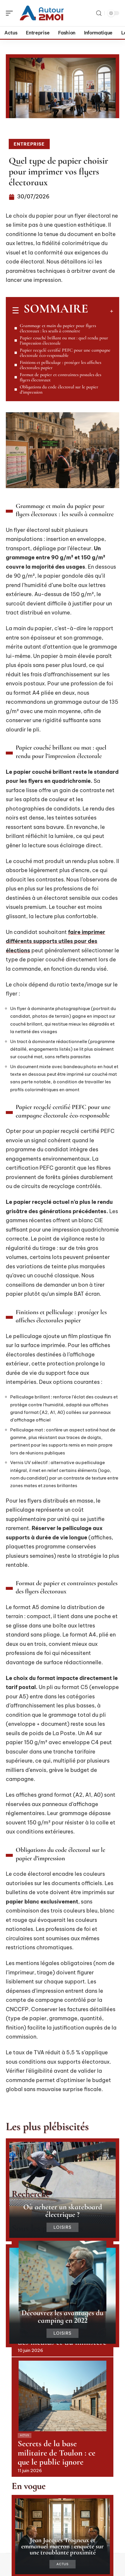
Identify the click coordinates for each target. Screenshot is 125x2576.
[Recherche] (99, 13)
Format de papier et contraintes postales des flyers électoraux (60, 377)
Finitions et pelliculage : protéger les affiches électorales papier (60, 365)
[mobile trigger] (11, 13)
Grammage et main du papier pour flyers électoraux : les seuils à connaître (58, 328)
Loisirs (63, 2227)
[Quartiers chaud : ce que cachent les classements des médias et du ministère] (63, 2276)
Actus (25, 2435)
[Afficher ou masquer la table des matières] (101, 311)
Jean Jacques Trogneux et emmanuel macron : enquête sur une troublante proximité (63, 2546)
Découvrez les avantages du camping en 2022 (63, 2316)
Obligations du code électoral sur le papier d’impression (59, 390)
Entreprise (29, 144)
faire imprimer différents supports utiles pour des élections (56, 941)
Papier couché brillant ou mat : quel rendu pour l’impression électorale (64, 340)
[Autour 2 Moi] (42, 13)
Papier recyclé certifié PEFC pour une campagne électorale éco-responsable (65, 353)
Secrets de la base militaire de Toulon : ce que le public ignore (57, 2453)
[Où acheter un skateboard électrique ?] (63, 2190)
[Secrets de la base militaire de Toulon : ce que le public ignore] (63, 2396)
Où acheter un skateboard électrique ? (63, 2211)
